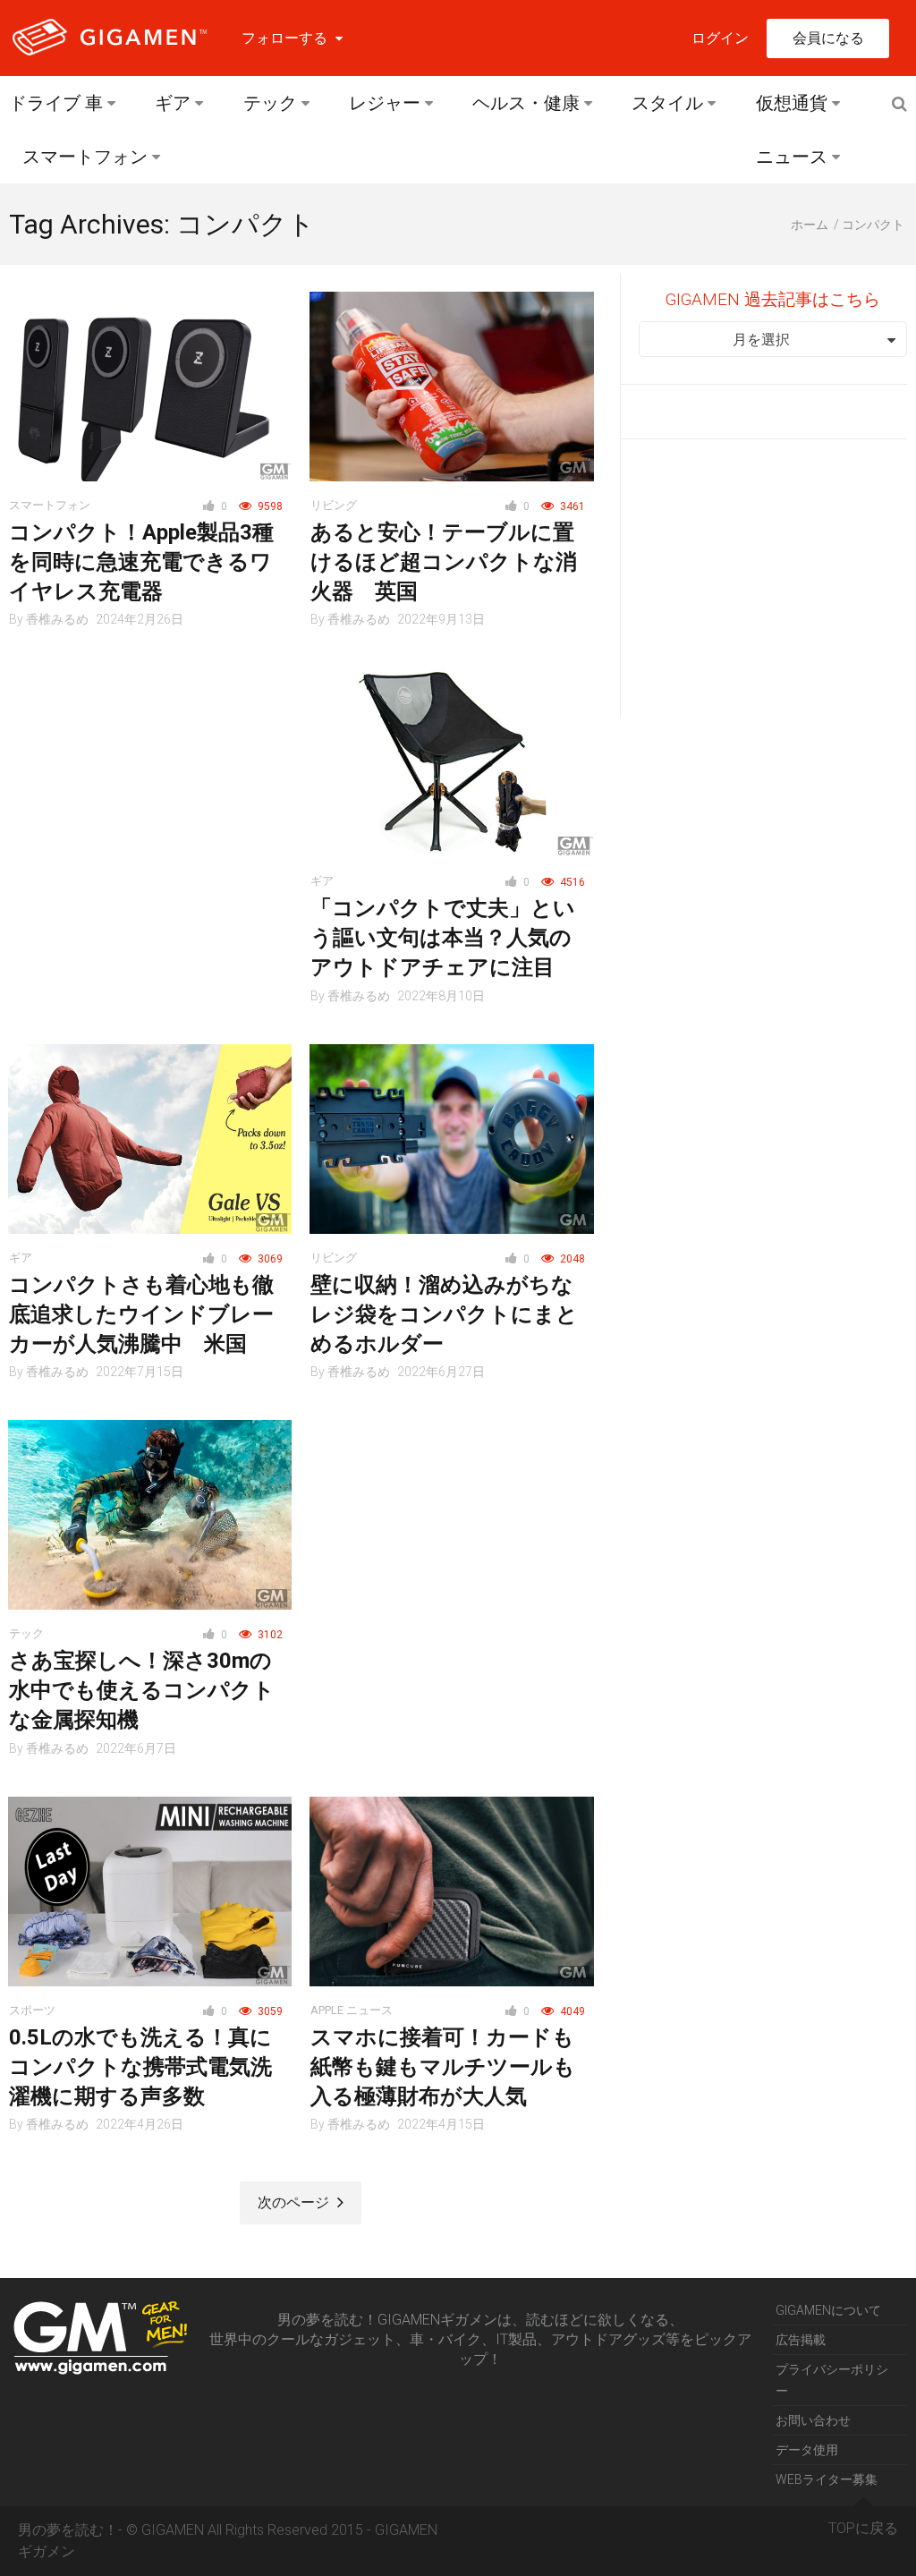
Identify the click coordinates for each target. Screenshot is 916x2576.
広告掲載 (801, 2340)
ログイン (720, 38)
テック (270, 103)
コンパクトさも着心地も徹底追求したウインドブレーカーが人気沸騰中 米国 (141, 1314)
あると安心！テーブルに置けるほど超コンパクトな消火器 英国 (444, 562)
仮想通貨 (792, 103)
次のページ (295, 2202)
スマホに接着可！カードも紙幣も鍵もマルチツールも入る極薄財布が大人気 (443, 2067)
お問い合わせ (813, 2420)
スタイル (667, 103)
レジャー (385, 103)
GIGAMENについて (828, 2310)
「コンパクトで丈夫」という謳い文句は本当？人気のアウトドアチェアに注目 (443, 938)
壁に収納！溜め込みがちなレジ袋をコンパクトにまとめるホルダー (444, 1314)
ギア (173, 103)
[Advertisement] (150, 779)
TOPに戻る (863, 2528)
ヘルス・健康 (526, 103)
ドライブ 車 (56, 103)
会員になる (828, 38)
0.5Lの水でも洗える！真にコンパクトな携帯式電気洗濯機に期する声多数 (140, 2067)
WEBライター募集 (827, 2479)
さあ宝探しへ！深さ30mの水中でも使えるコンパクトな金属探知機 (142, 1690)
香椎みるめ (57, 619)
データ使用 (807, 2450)
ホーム (810, 225)
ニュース (792, 157)
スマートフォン (85, 157)
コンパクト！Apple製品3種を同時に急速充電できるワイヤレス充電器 (141, 562)
